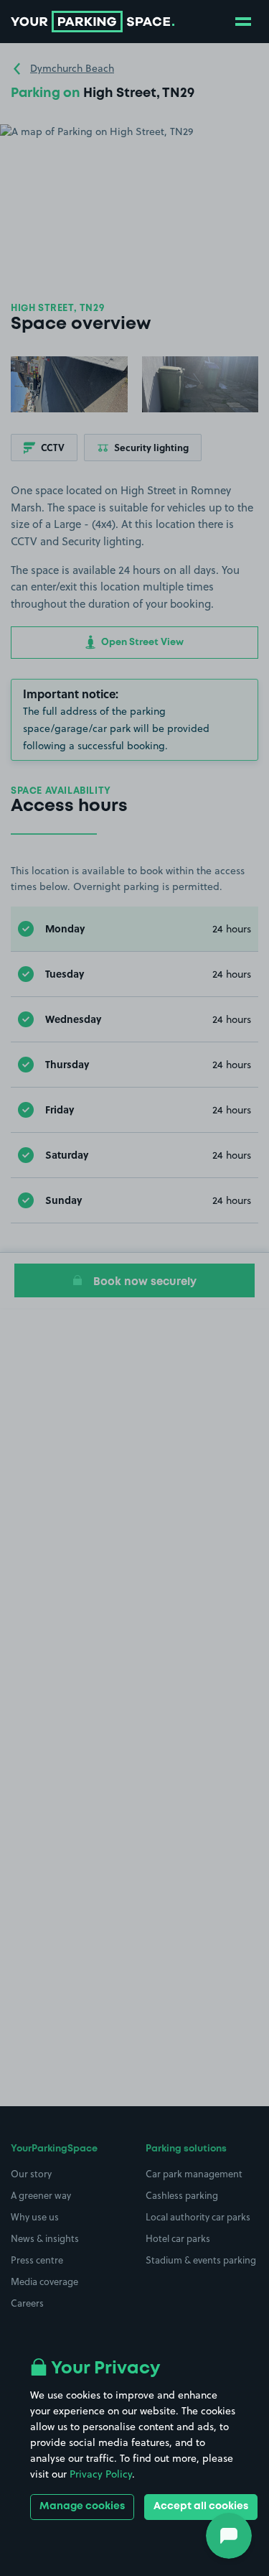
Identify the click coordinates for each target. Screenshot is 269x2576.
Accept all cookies (201, 2506)
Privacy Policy (101, 2474)
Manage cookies (82, 2506)
